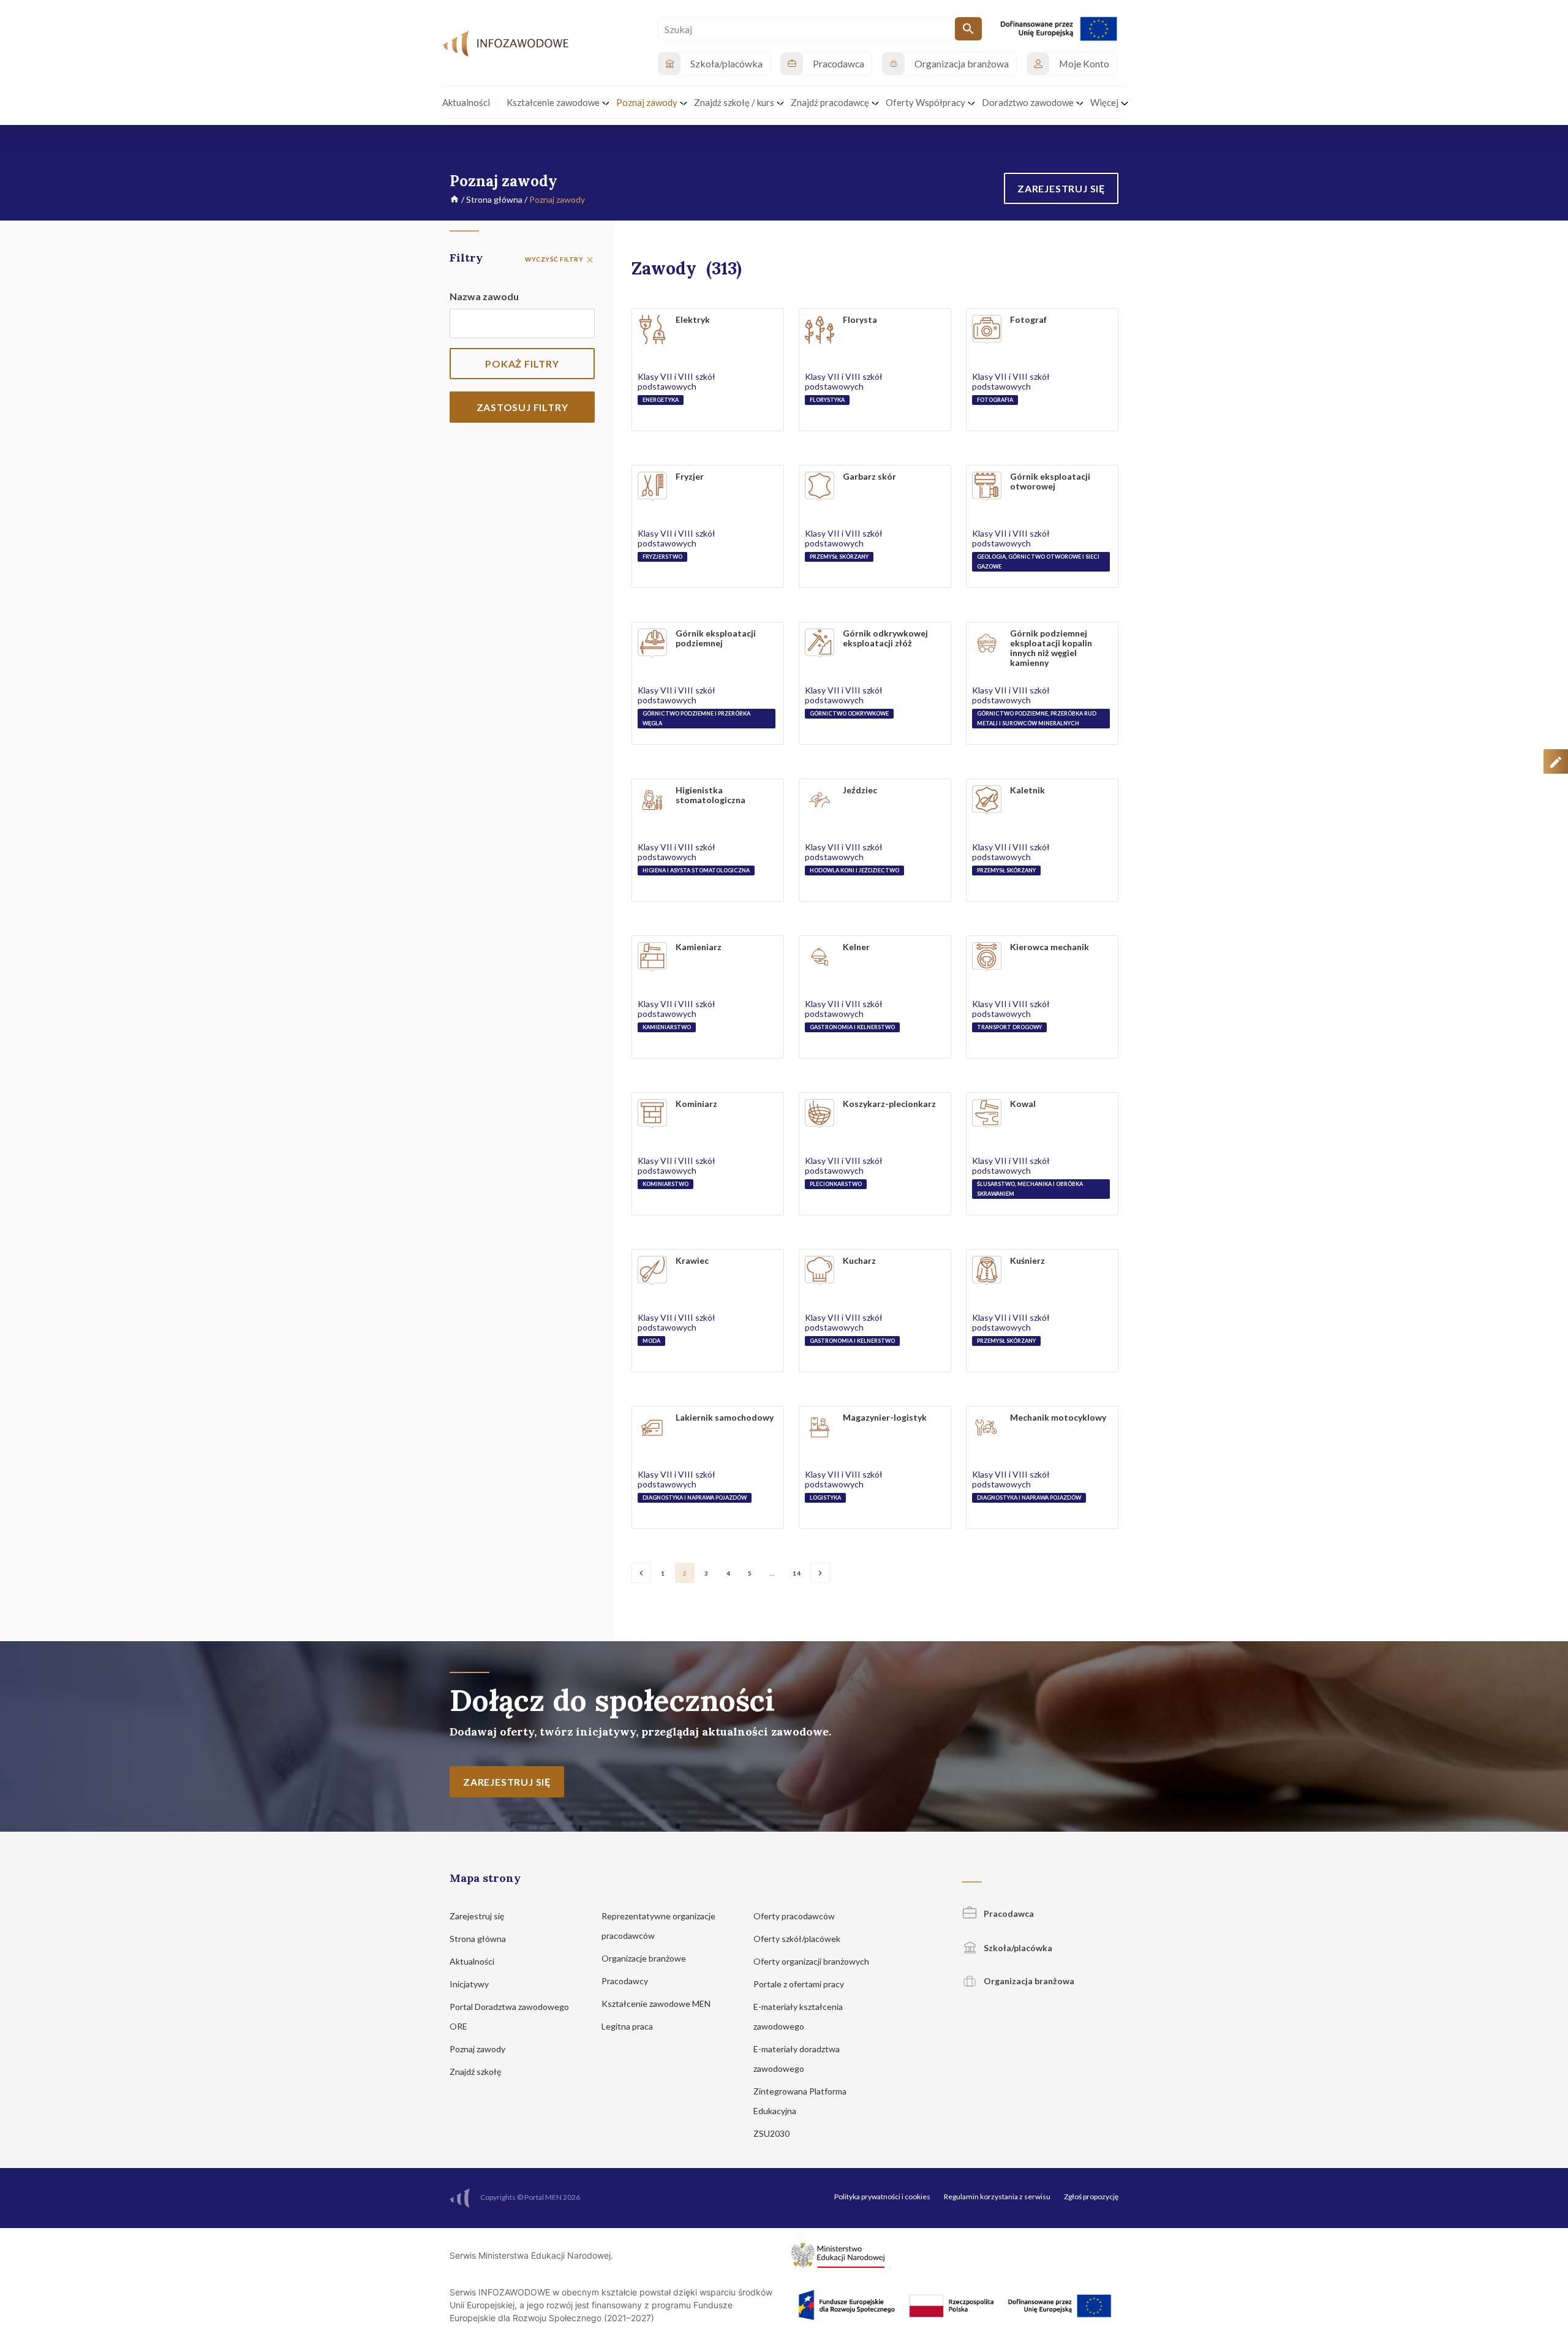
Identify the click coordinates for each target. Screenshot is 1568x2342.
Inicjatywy (470, 1984)
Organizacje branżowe (645, 1958)
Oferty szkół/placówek (798, 1939)
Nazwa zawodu (484, 296)
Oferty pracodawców (795, 1916)
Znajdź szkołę (476, 2072)
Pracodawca (1008, 1913)
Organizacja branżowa (1028, 1981)
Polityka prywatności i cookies (882, 2197)
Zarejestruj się (478, 1916)
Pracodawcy (626, 1981)
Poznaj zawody (478, 2049)
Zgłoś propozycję (1091, 2197)
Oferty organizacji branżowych (812, 1961)
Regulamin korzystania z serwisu (997, 2197)
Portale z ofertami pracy (800, 1984)
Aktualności (473, 1961)
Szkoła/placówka (1017, 1948)
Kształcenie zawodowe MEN (657, 2004)
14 (797, 1573)
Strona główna (494, 199)
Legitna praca (627, 2026)
